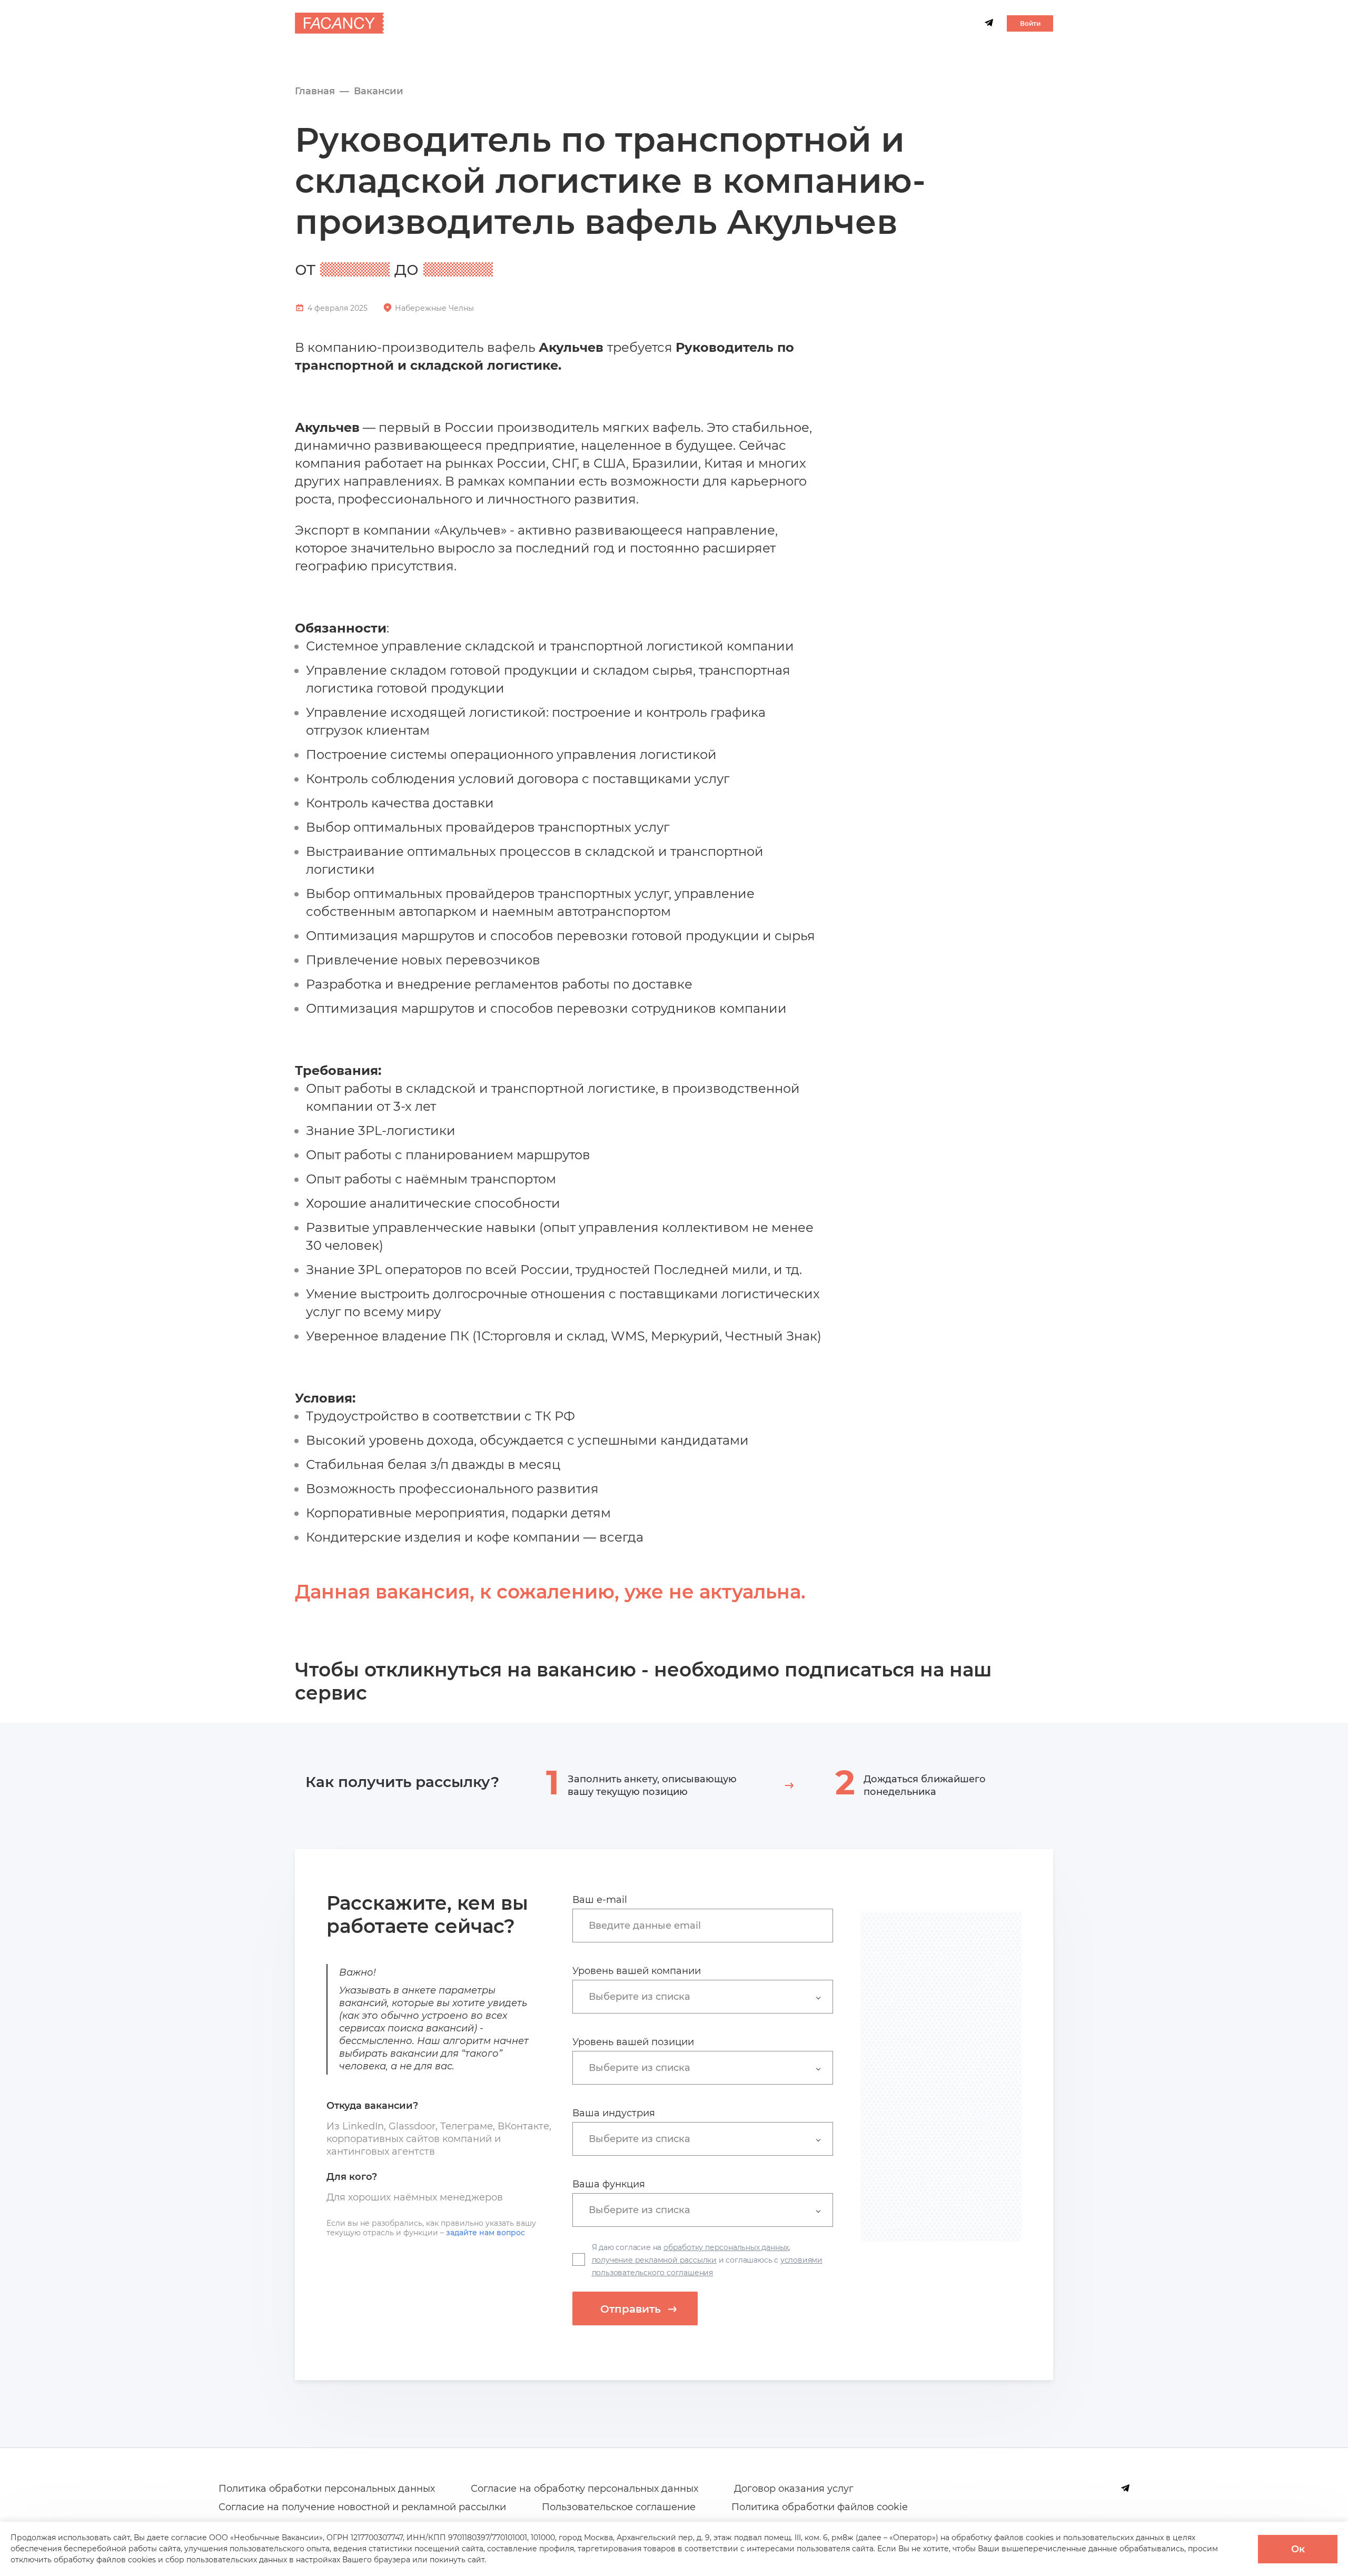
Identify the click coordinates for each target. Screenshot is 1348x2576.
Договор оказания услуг (794, 2489)
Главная (315, 91)
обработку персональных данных (726, 2247)
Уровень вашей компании (637, 1971)
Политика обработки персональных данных (327, 2489)
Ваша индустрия (614, 2113)
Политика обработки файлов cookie (820, 2507)
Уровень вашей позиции (633, 2042)
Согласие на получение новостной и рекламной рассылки (362, 2507)
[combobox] (708, 1925)
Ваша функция (609, 2184)
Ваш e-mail (600, 1900)
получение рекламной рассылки (654, 2260)
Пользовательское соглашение (619, 2507)
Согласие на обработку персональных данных (584, 2489)
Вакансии (379, 91)
